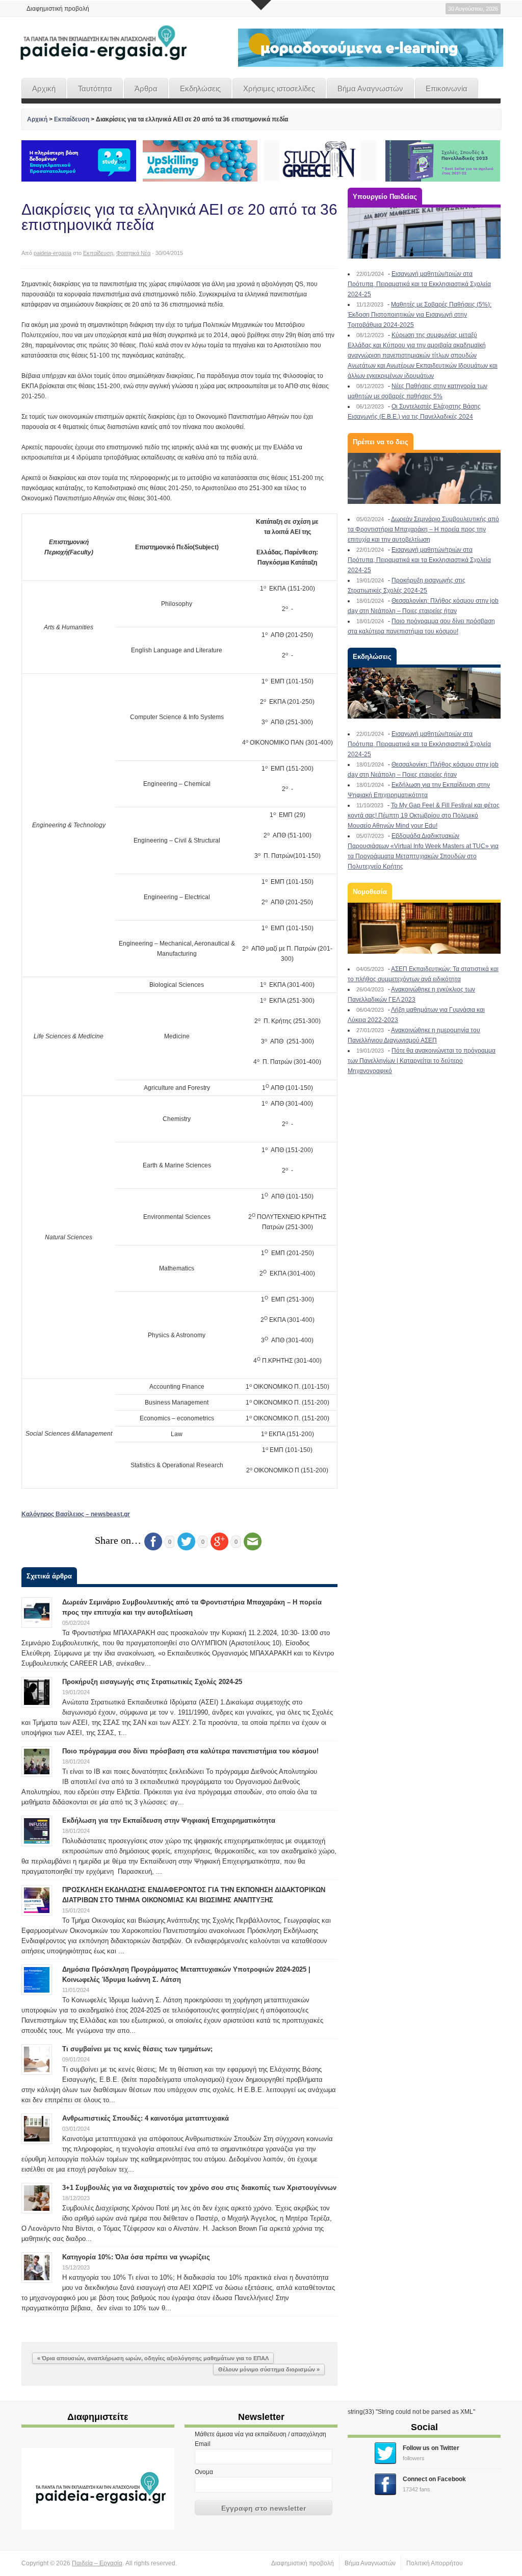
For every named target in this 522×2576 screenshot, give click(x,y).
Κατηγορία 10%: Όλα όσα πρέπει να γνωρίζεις (136, 2257)
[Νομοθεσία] (424, 928)
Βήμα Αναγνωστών (370, 88)
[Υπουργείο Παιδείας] (424, 233)
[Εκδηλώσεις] (424, 693)
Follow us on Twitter (431, 2448)
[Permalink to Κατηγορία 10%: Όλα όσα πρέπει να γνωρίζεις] (37, 2267)
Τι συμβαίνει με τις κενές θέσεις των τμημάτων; (137, 2049)
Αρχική (44, 88)
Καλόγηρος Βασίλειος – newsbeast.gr (76, 1514)
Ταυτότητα (95, 88)
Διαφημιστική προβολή (58, 9)
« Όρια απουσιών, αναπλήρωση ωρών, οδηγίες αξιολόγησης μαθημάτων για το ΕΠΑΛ (153, 2358)
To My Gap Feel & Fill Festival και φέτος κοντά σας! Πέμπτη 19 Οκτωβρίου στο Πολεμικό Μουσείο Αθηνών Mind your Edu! (424, 815)
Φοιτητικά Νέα (133, 253)
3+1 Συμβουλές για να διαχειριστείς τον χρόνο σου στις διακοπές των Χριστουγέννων (199, 2188)
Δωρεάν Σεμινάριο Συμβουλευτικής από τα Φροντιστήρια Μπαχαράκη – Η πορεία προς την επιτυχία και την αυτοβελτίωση (423, 529)
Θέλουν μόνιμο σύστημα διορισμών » (269, 2369)
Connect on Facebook (434, 2479)
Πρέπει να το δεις (381, 442)
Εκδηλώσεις (200, 88)
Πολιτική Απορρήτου (435, 2563)
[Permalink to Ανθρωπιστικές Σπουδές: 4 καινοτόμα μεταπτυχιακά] (37, 2128)
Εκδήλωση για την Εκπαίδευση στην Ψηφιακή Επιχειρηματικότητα (169, 1820)
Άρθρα (146, 88)
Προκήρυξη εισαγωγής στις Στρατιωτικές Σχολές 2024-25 (152, 1682)
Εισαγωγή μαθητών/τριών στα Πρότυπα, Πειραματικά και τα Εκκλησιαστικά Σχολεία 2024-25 (419, 284)
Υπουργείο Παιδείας (385, 197)
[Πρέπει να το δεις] (424, 478)
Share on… (118, 1540)
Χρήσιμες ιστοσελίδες (279, 88)
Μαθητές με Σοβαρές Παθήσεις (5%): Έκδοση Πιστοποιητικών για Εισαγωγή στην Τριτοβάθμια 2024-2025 (420, 315)
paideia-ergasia (53, 253)
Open (261, 5)
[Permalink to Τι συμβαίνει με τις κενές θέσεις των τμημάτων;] (37, 2059)
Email (203, 2444)
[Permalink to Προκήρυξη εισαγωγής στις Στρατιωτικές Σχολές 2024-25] (37, 1692)
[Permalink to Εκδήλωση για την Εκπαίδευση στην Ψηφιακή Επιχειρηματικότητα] (37, 1830)
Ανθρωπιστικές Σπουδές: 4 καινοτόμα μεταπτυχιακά (146, 2118)
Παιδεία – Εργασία (97, 2563)
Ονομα (204, 2472)
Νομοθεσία (370, 892)
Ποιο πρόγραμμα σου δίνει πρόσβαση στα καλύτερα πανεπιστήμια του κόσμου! (190, 1751)
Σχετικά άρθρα (49, 1576)
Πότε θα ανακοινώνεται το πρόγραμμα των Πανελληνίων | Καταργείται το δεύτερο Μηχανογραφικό (422, 1061)
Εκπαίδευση (72, 119)
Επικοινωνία (447, 88)
